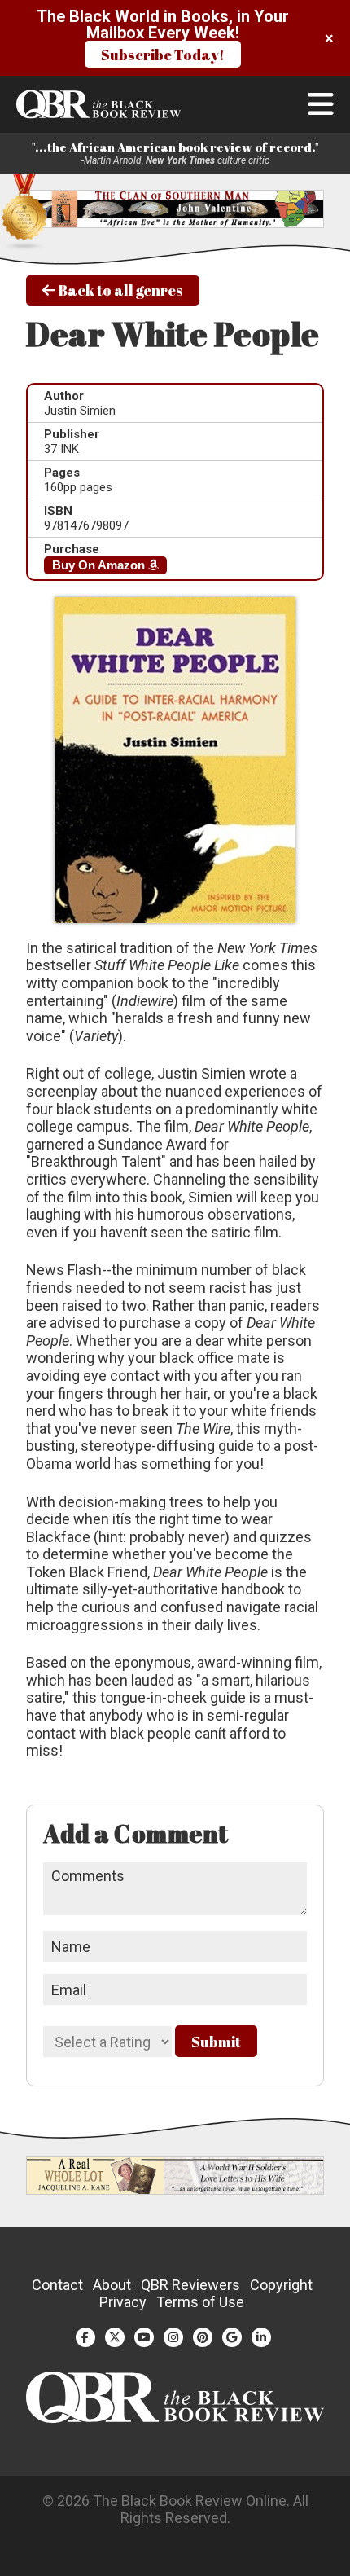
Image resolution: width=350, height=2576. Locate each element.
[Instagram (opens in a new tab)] (173, 2337)
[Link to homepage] (175, 105)
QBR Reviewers (190, 2285)
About (112, 2285)
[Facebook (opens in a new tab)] (85, 2337)
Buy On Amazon (100, 565)
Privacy (123, 2302)
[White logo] (175, 2418)
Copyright (281, 2285)
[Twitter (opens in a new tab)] (115, 2337)
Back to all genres (119, 290)
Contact (57, 2285)
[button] (321, 104)
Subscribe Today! (163, 55)
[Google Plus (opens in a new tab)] (232, 2337)
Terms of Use (200, 2302)
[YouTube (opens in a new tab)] (144, 2337)
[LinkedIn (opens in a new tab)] (261, 2337)
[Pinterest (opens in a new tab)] (203, 2337)
